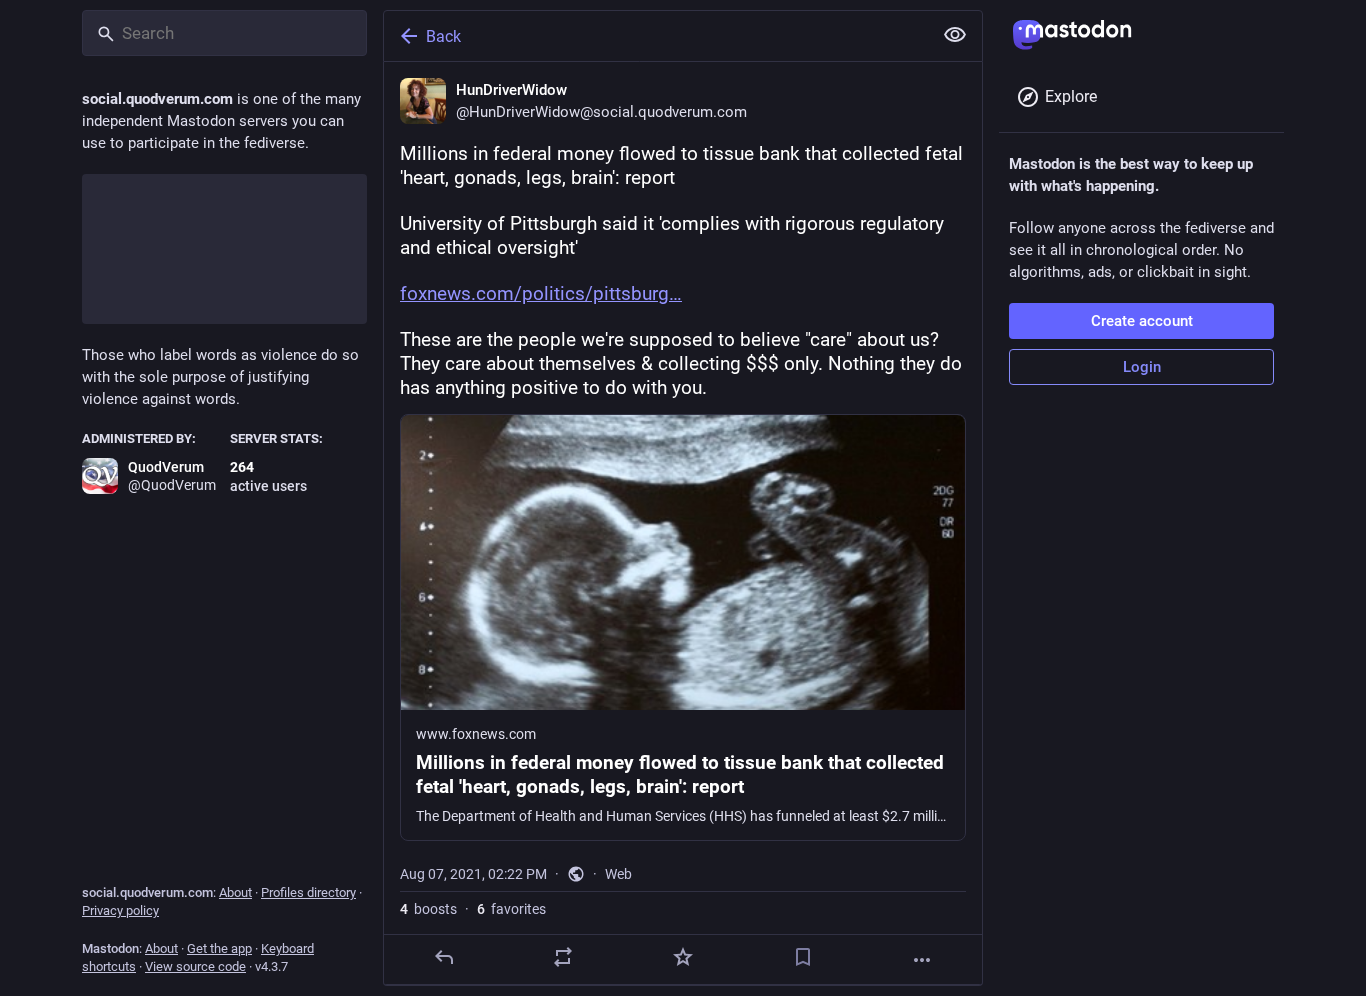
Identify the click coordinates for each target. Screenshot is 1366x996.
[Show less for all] (955, 35)
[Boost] (563, 957)
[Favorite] (683, 957)
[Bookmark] (803, 957)
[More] (922, 960)
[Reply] (444, 957)
